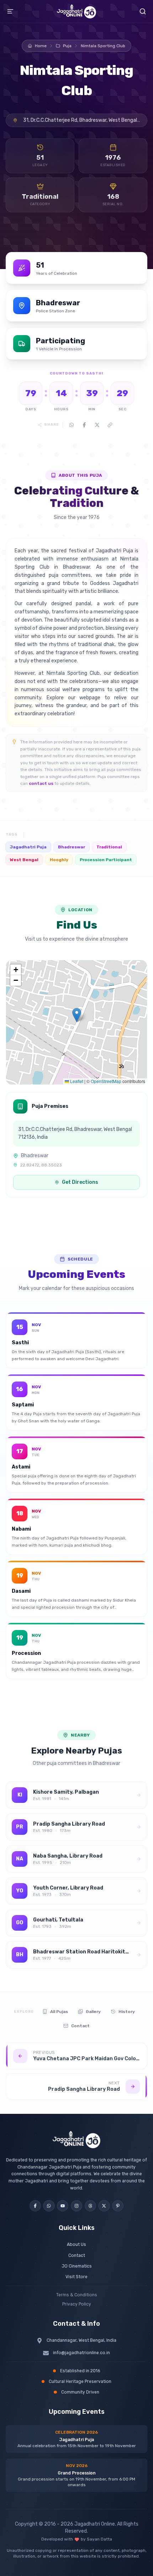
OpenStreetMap (106, 1081)
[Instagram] (76, 2206)
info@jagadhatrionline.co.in (81, 2353)
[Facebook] (35, 2206)
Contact (80, 2026)
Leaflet (76, 1081)
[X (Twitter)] (104, 2206)
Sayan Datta (99, 2539)
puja (67, 46)
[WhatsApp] (49, 2206)
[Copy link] (110, 425)
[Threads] (90, 2206)
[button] (77, 1015)
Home (41, 46)
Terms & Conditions (77, 2295)
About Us (76, 2244)
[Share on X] (97, 425)
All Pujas (59, 2012)
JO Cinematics (77, 2266)
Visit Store (76, 2277)
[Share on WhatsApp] (72, 425)
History (127, 2012)
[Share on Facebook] (84, 425)
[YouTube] (63, 2206)
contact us (41, 783)
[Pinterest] (118, 2206)
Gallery (93, 2012)
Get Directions (80, 1182)
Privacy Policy (77, 2304)
